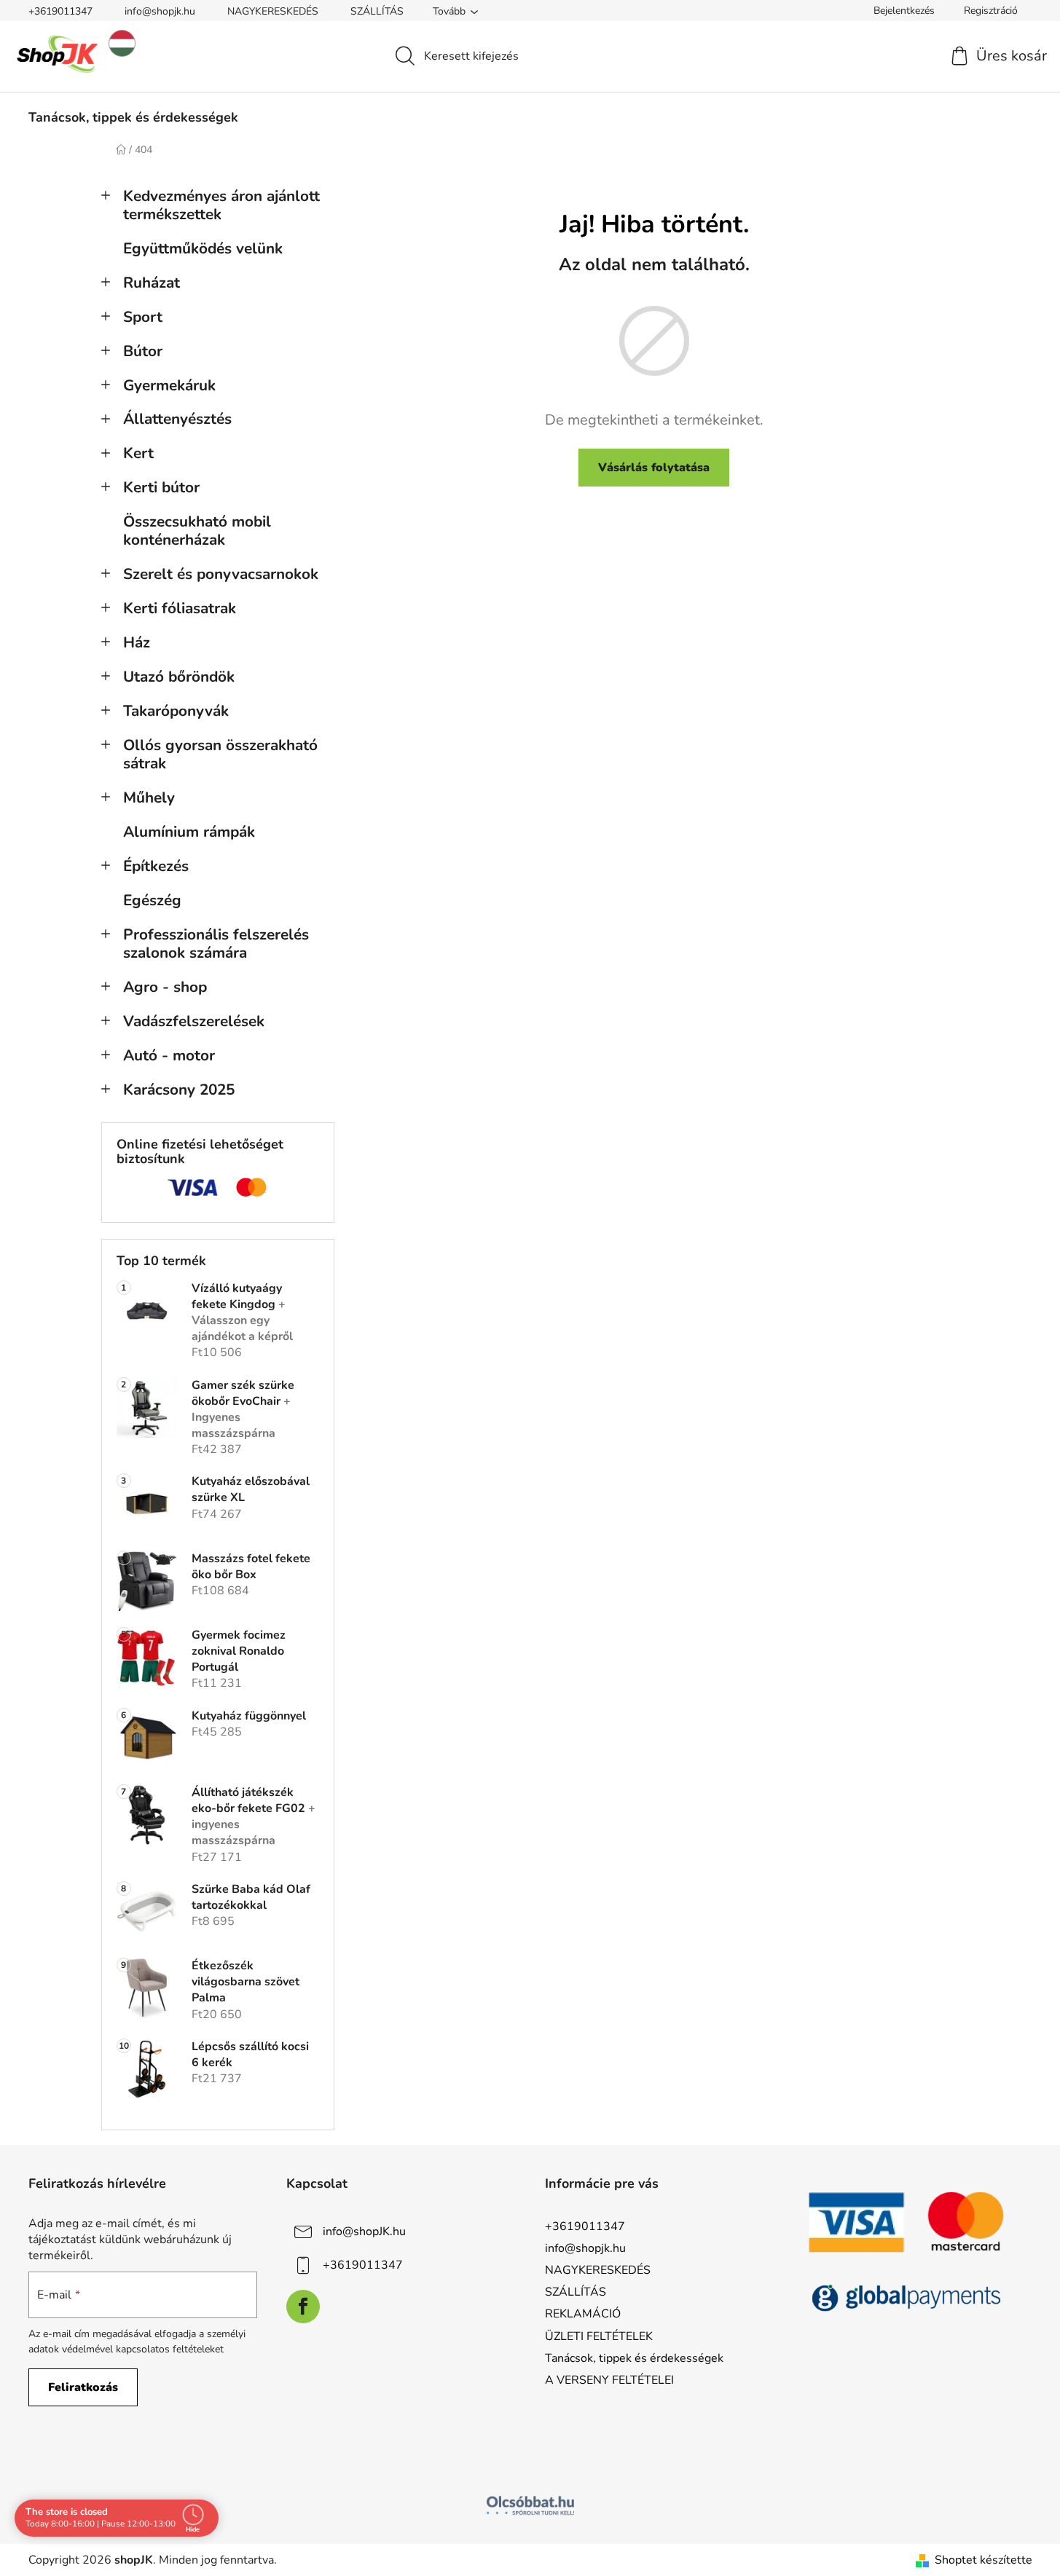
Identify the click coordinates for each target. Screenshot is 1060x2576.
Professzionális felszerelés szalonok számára (216, 944)
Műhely (149, 797)
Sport (143, 317)
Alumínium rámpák (189, 832)
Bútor (143, 351)
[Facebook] (303, 2307)
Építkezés (156, 866)
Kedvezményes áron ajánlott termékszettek (221, 205)
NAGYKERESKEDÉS (273, 11)
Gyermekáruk (169, 385)
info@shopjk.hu (160, 11)
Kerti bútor (161, 487)
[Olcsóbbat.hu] (530, 2505)
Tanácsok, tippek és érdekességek (634, 2358)
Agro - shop (165, 987)
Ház (137, 642)
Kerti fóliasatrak (180, 608)
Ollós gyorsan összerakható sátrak (220, 754)
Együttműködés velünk (203, 248)
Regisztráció (991, 11)
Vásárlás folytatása (654, 468)
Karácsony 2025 (179, 1090)
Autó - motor (169, 1055)
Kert (138, 453)
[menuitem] (133, 117)
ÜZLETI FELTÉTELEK (599, 2336)
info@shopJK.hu (364, 2232)
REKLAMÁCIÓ (583, 2314)
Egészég (152, 900)
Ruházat (152, 283)
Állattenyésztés (177, 419)
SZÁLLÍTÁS (377, 11)
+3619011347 (60, 11)
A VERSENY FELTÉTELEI (609, 2380)
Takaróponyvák (176, 711)
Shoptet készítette (984, 2560)
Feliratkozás (83, 2387)
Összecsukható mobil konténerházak (197, 531)
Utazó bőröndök (179, 677)
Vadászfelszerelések (194, 1021)
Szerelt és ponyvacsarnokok (221, 574)
